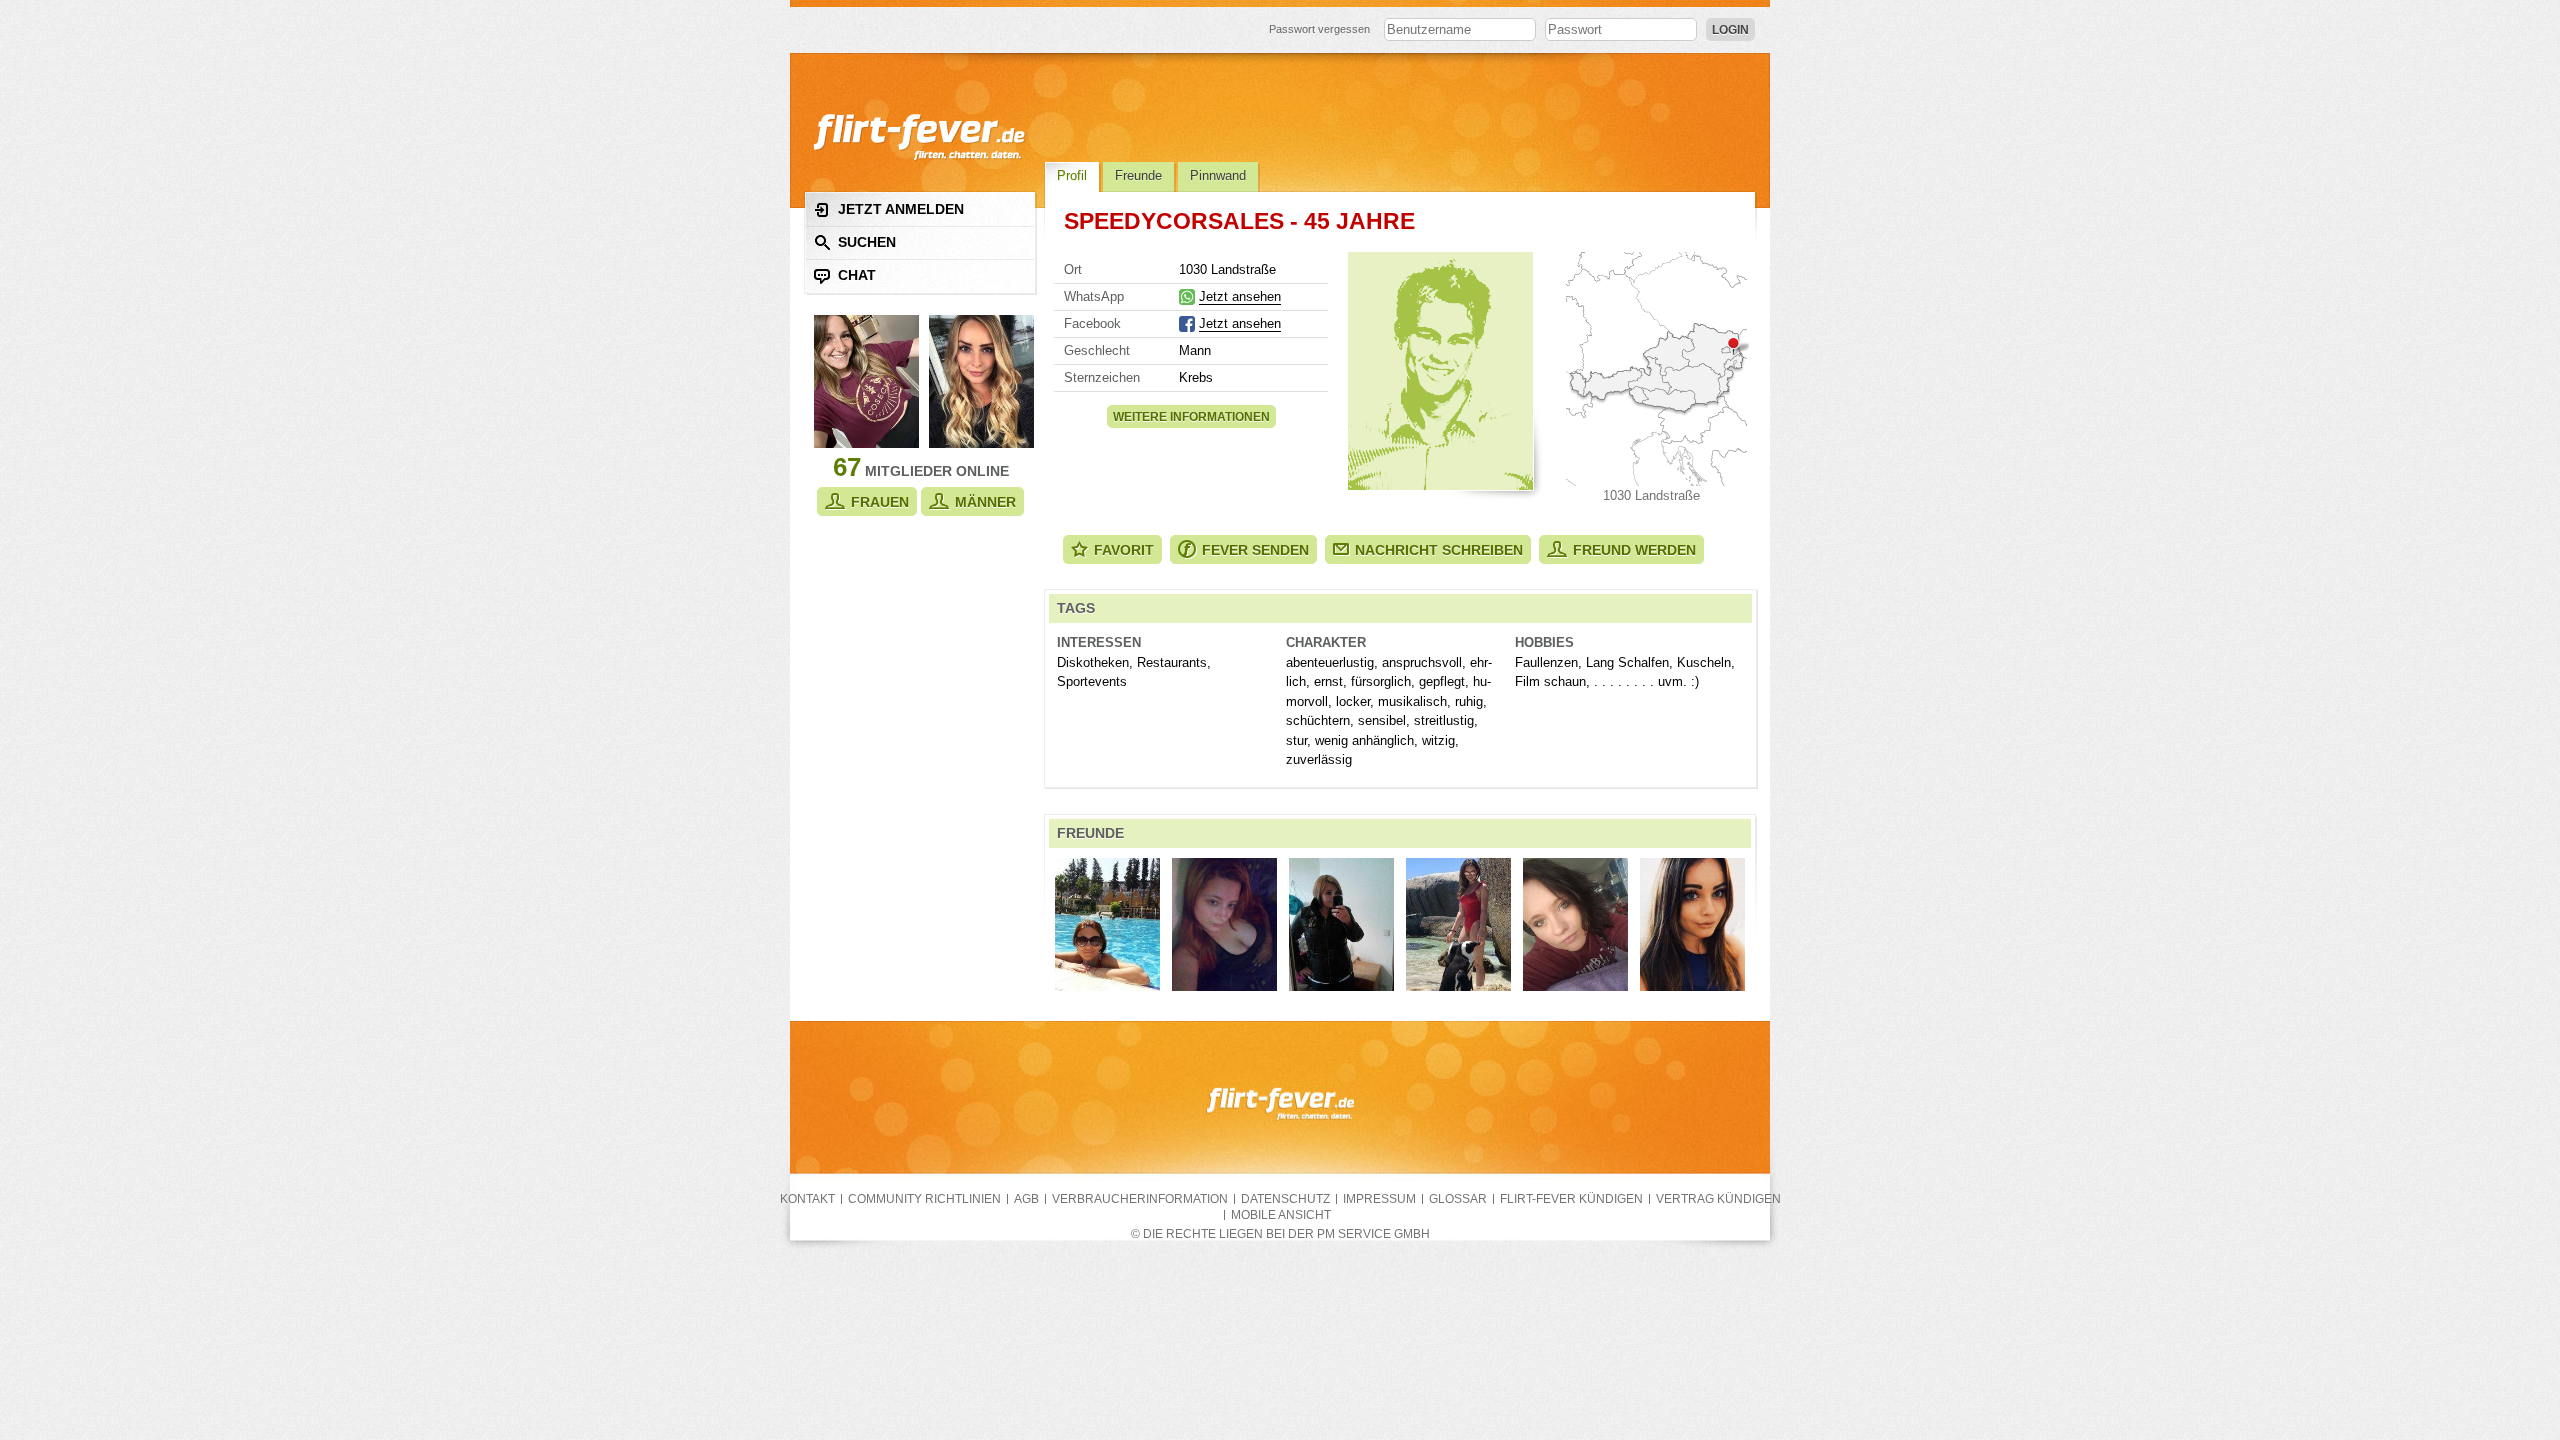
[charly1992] (1458, 924)
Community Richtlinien (924, 1199)
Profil (1072, 175)
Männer (985, 502)
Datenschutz (1285, 1199)
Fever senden (1255, 550)
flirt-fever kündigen (1571, 1199)
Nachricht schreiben (1439, 550)
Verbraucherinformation (1140, 1199)
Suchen (867, 242)
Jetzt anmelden (901, 209)
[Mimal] (1224, 924)
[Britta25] (1107, 924)
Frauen (880, 502)
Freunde (1138, 175)
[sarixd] (1575, 924)
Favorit (1124, 550)
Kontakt (807, 1199)
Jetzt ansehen (1240, 296)
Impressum (1379, 1199)
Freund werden (1634, 550)
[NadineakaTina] (1341, 924)
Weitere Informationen (1191, 417)
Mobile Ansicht (1281, 1215)
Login (1730, 30)
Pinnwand (1218, 175)
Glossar (1458, 1199)
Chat (857, 275)
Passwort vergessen (1319, 29)
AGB (1026, 1199)
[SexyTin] (1692, 924)
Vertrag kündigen (1718, 1199)
